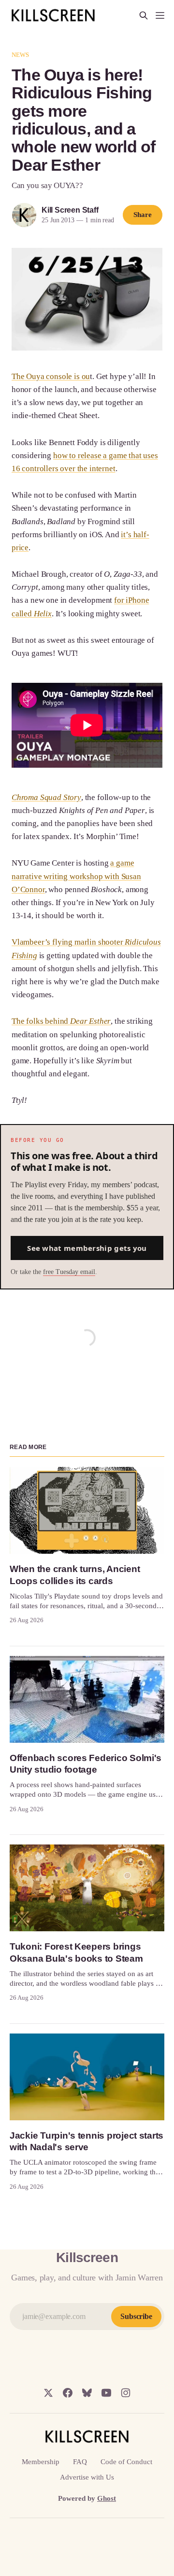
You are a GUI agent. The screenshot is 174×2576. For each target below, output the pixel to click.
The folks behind (61, 1021)
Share (143, 215)
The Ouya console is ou (51, 376)
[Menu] (160, 15)
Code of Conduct (126, 2462)
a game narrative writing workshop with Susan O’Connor (76, 876)
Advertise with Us (87, 2477)
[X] (48, 2393)
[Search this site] (144, 15)
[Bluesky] (87, 2393)
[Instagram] (126, 2393)
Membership (41, 2462)
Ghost (107, 2498)
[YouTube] (106, 2393)
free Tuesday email (69, 1272)
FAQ (80, 2462)
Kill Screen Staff (70, 210)
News (21, 55)
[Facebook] (68, 2393)
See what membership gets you (87, 1248)
